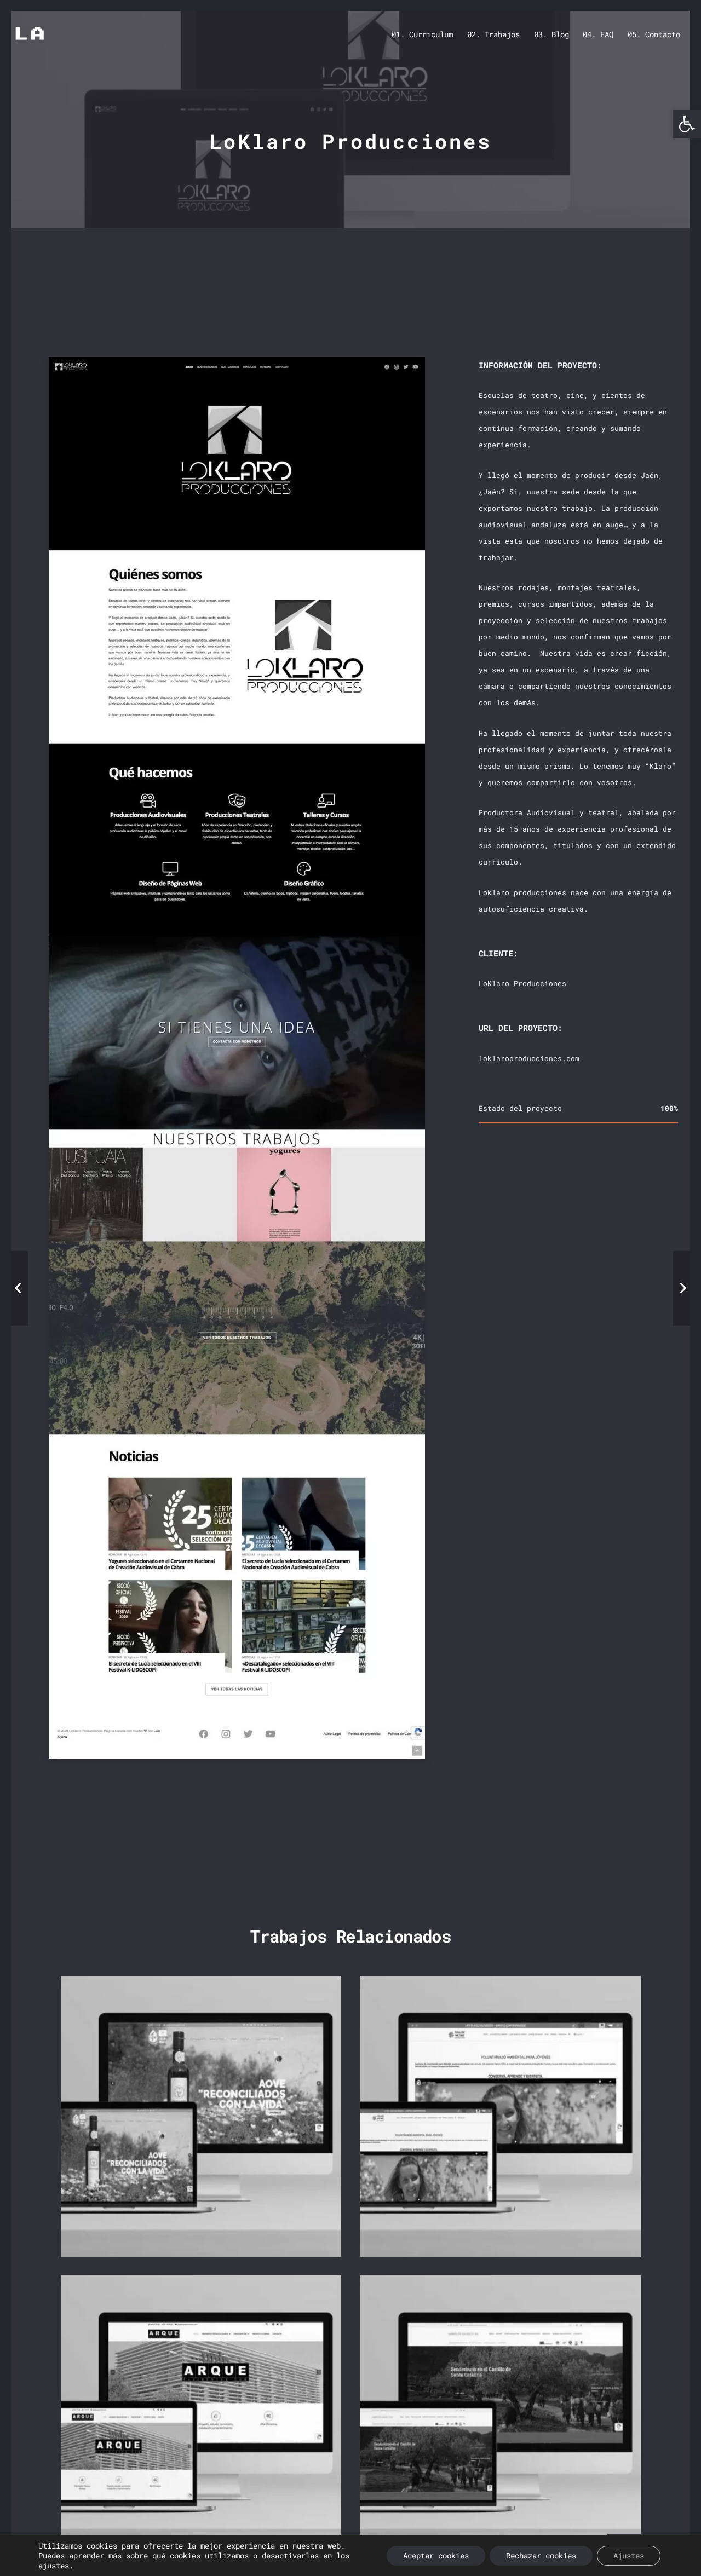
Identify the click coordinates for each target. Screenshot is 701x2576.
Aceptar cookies (436, 2555)
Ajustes (629, 2555)
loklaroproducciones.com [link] (528, 1058)
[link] (687, 124)
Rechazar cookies (541, 2555)
